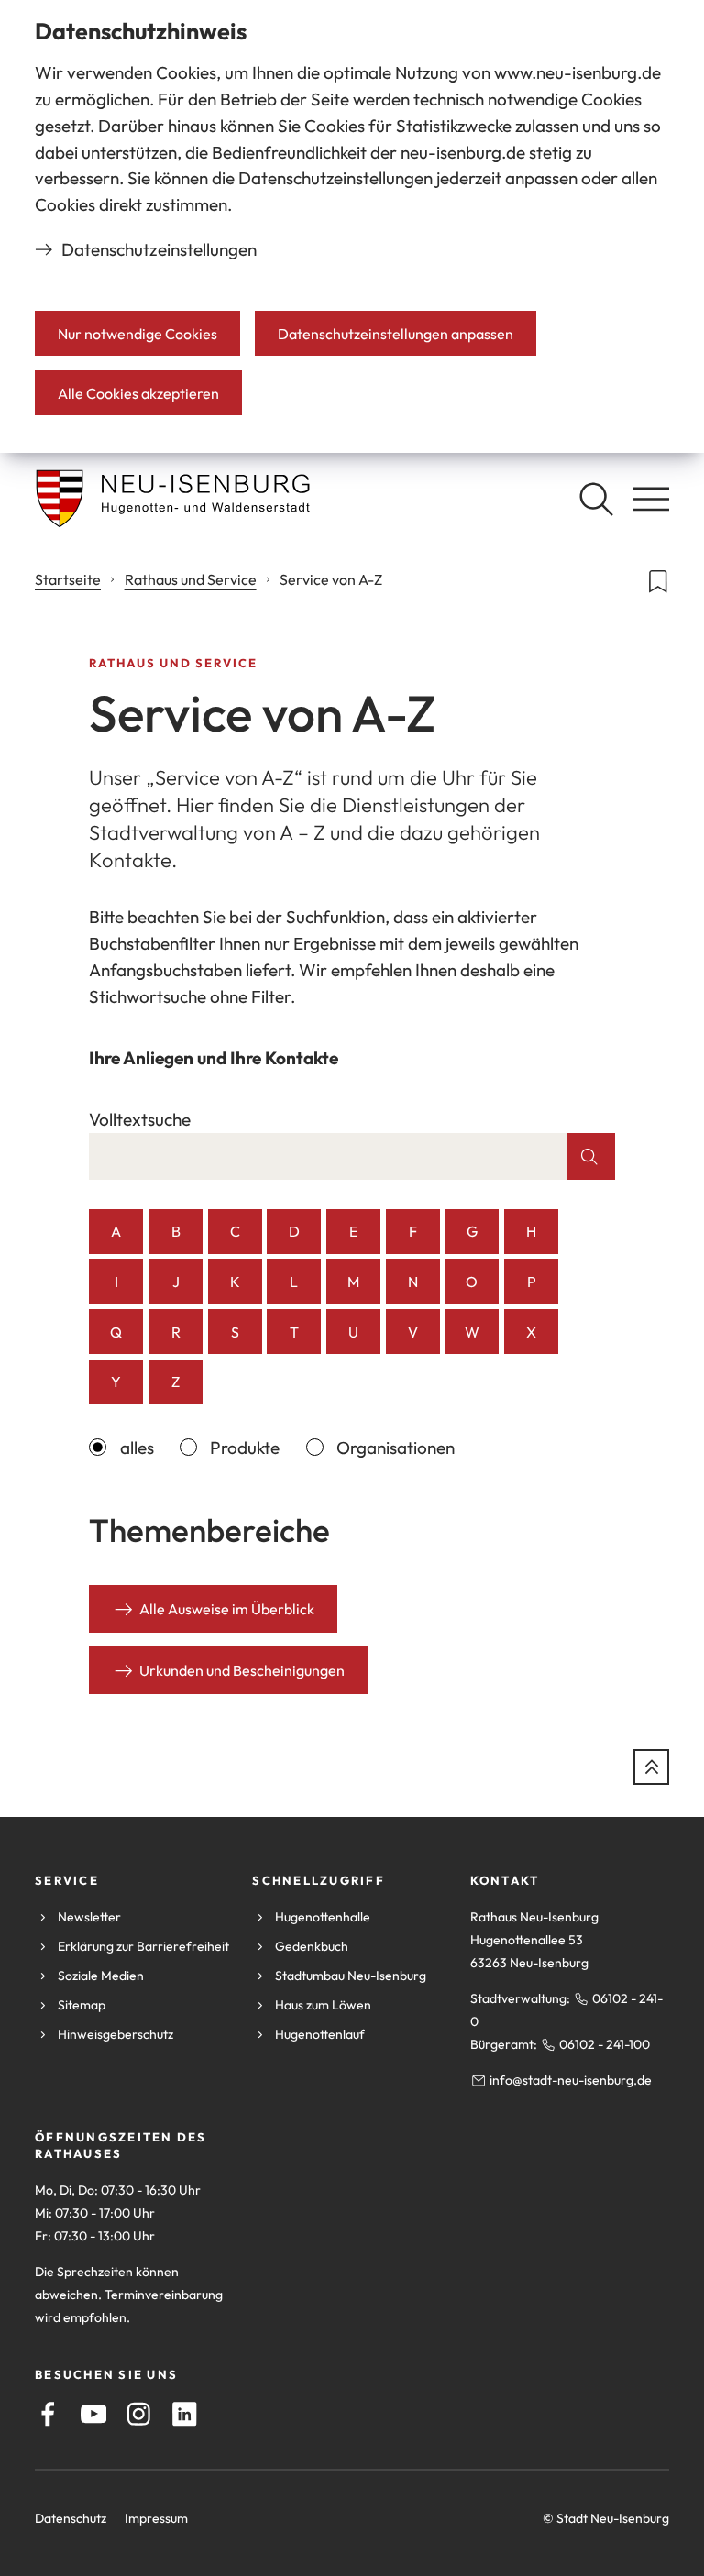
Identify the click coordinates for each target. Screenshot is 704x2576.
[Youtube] (94, 2414)
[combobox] (328, 1156)
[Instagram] (139, 2414)
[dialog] (352, 226)
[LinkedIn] (185, 2414)
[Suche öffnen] (596, 499)
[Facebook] (48, 2414)
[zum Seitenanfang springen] (651, 1767)
